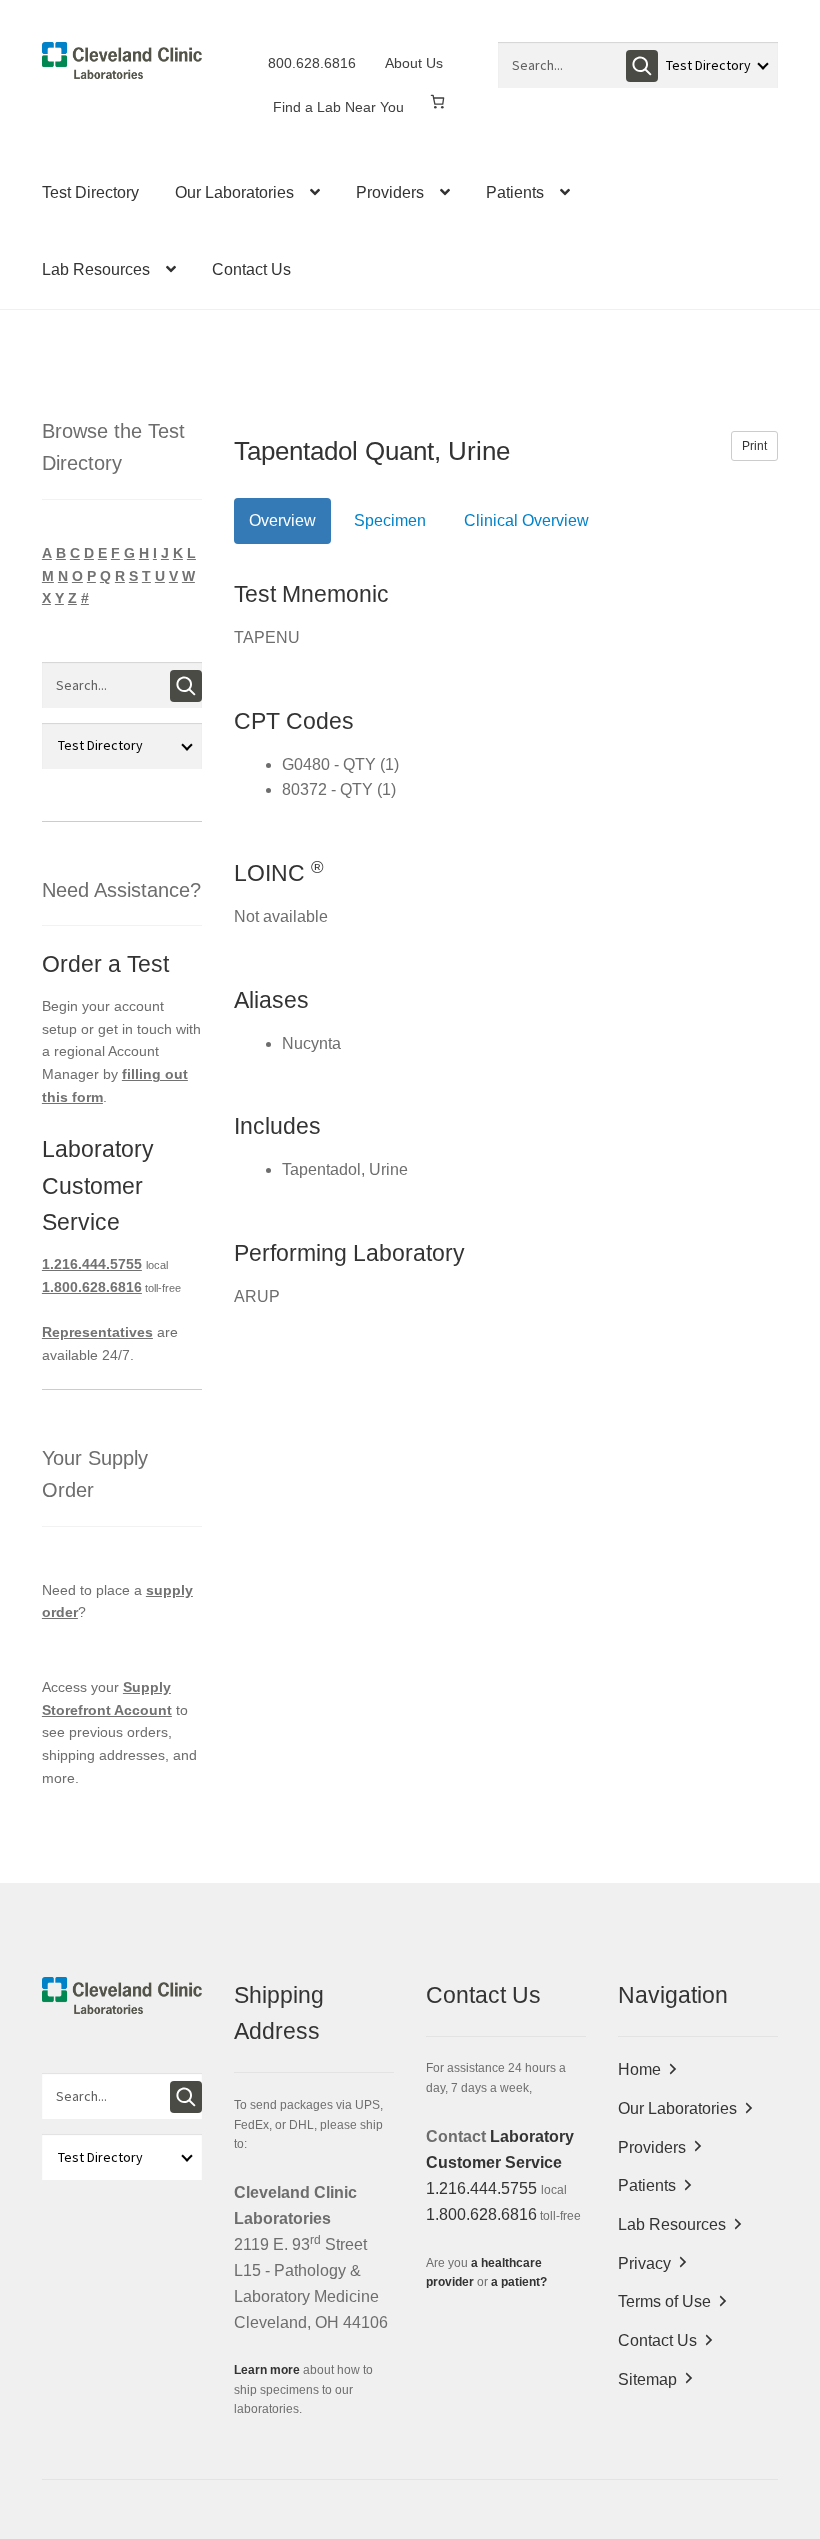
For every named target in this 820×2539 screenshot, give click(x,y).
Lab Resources (96, 269)
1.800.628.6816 (92, 1287)
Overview (282, 520)
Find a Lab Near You (338, 107)
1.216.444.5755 (92, 1264)
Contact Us (251, 269)
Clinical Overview (526, 520)
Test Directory (90, 192)
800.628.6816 (312, 63)
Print (754, 446)
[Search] (642, 66)
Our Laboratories (234, 192)
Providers (390, 192)
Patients (515, 192)
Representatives (97, 1332)
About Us (414, 63)
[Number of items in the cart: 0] (437, 101)
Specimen (390, 520)
